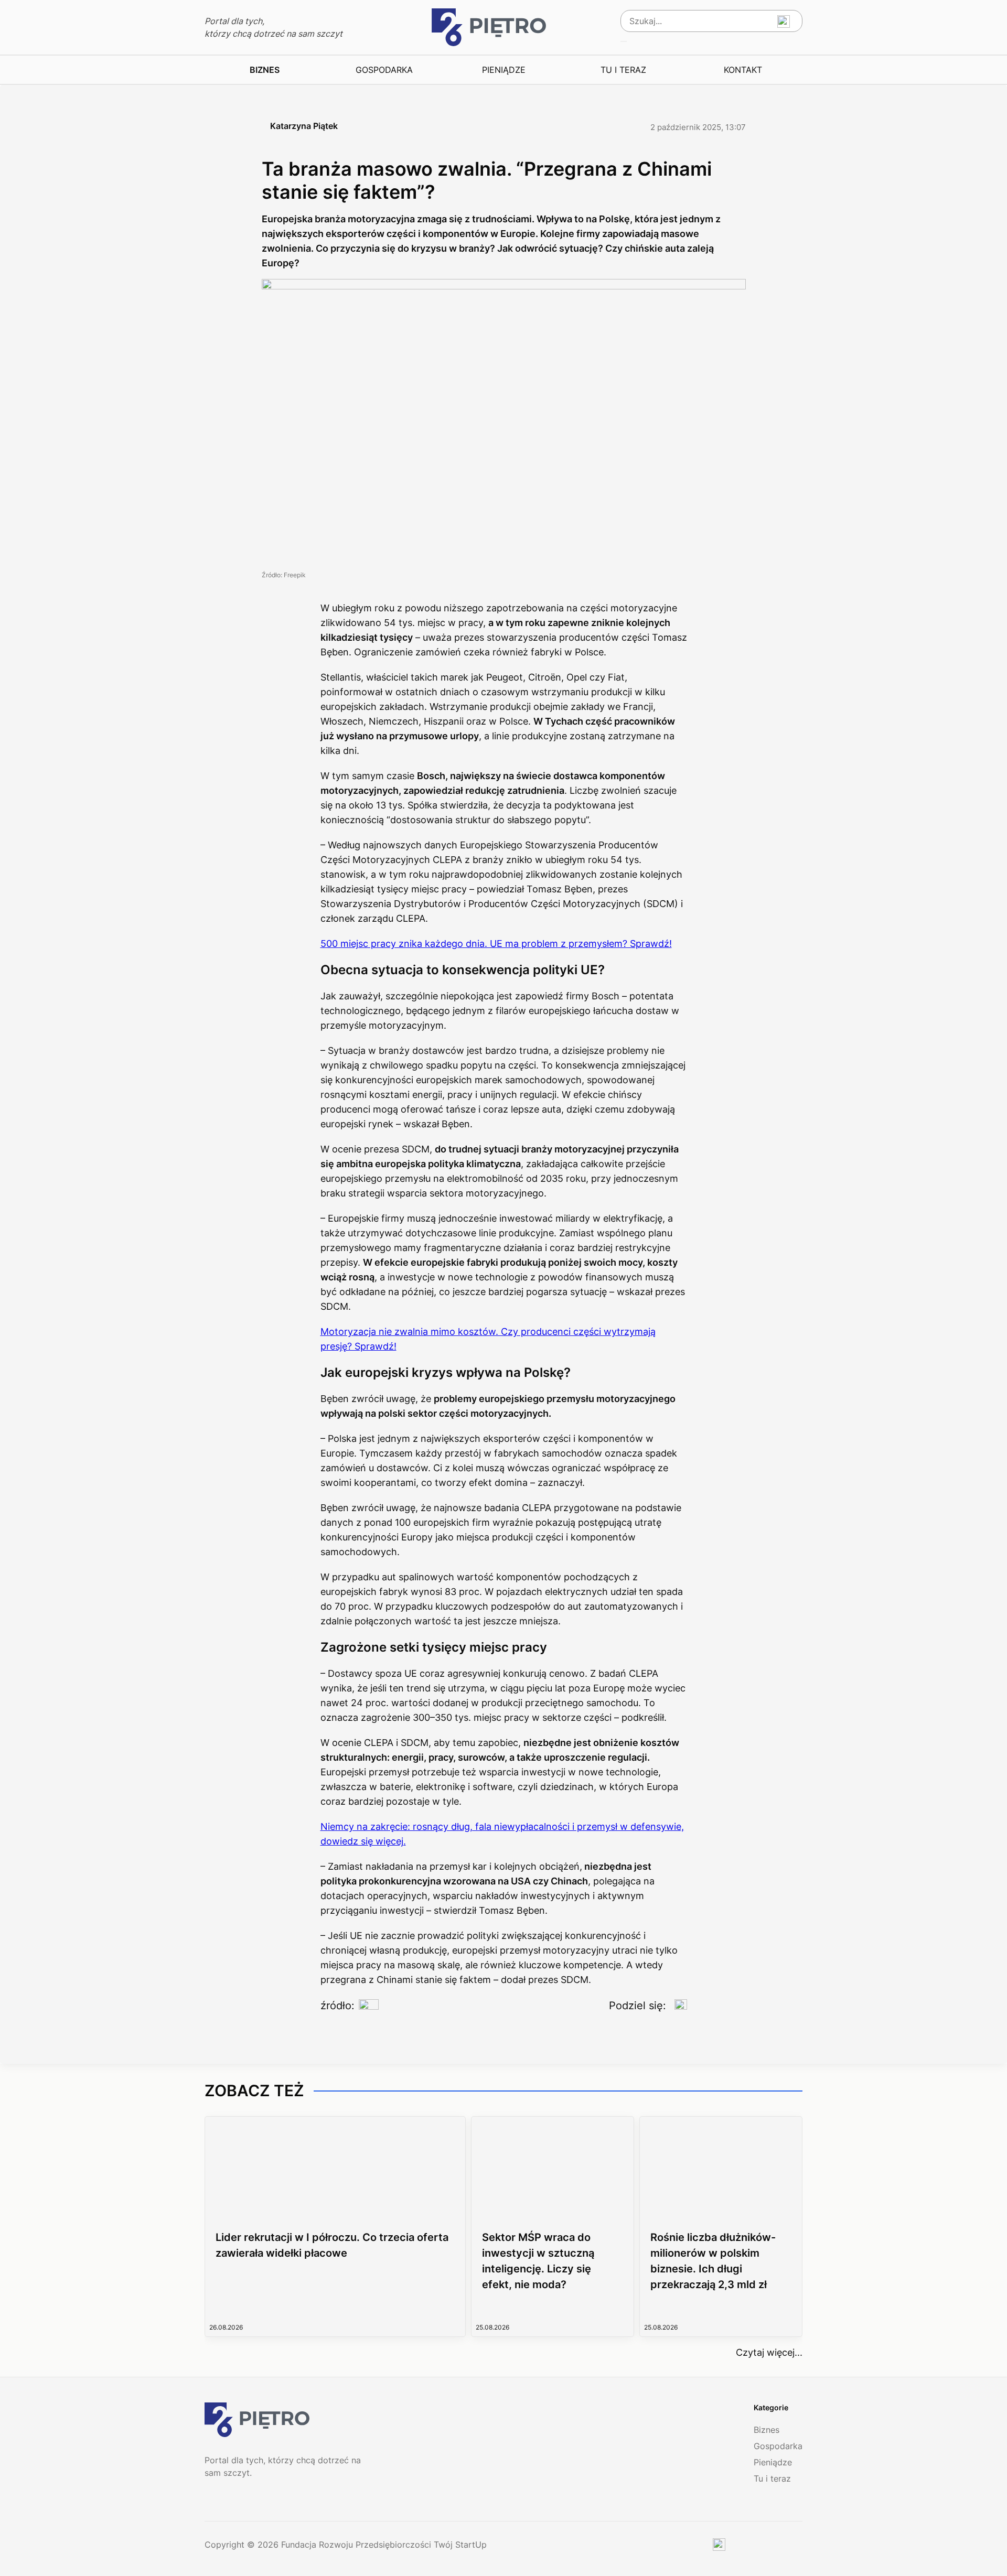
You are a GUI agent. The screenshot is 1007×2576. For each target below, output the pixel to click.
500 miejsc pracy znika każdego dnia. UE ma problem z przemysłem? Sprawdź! (496, 944)
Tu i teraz (623, 70)
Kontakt (743, 70)
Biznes (265, 70)
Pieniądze (504, 70)
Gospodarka (384, 70)
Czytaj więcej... (769, 2352)
